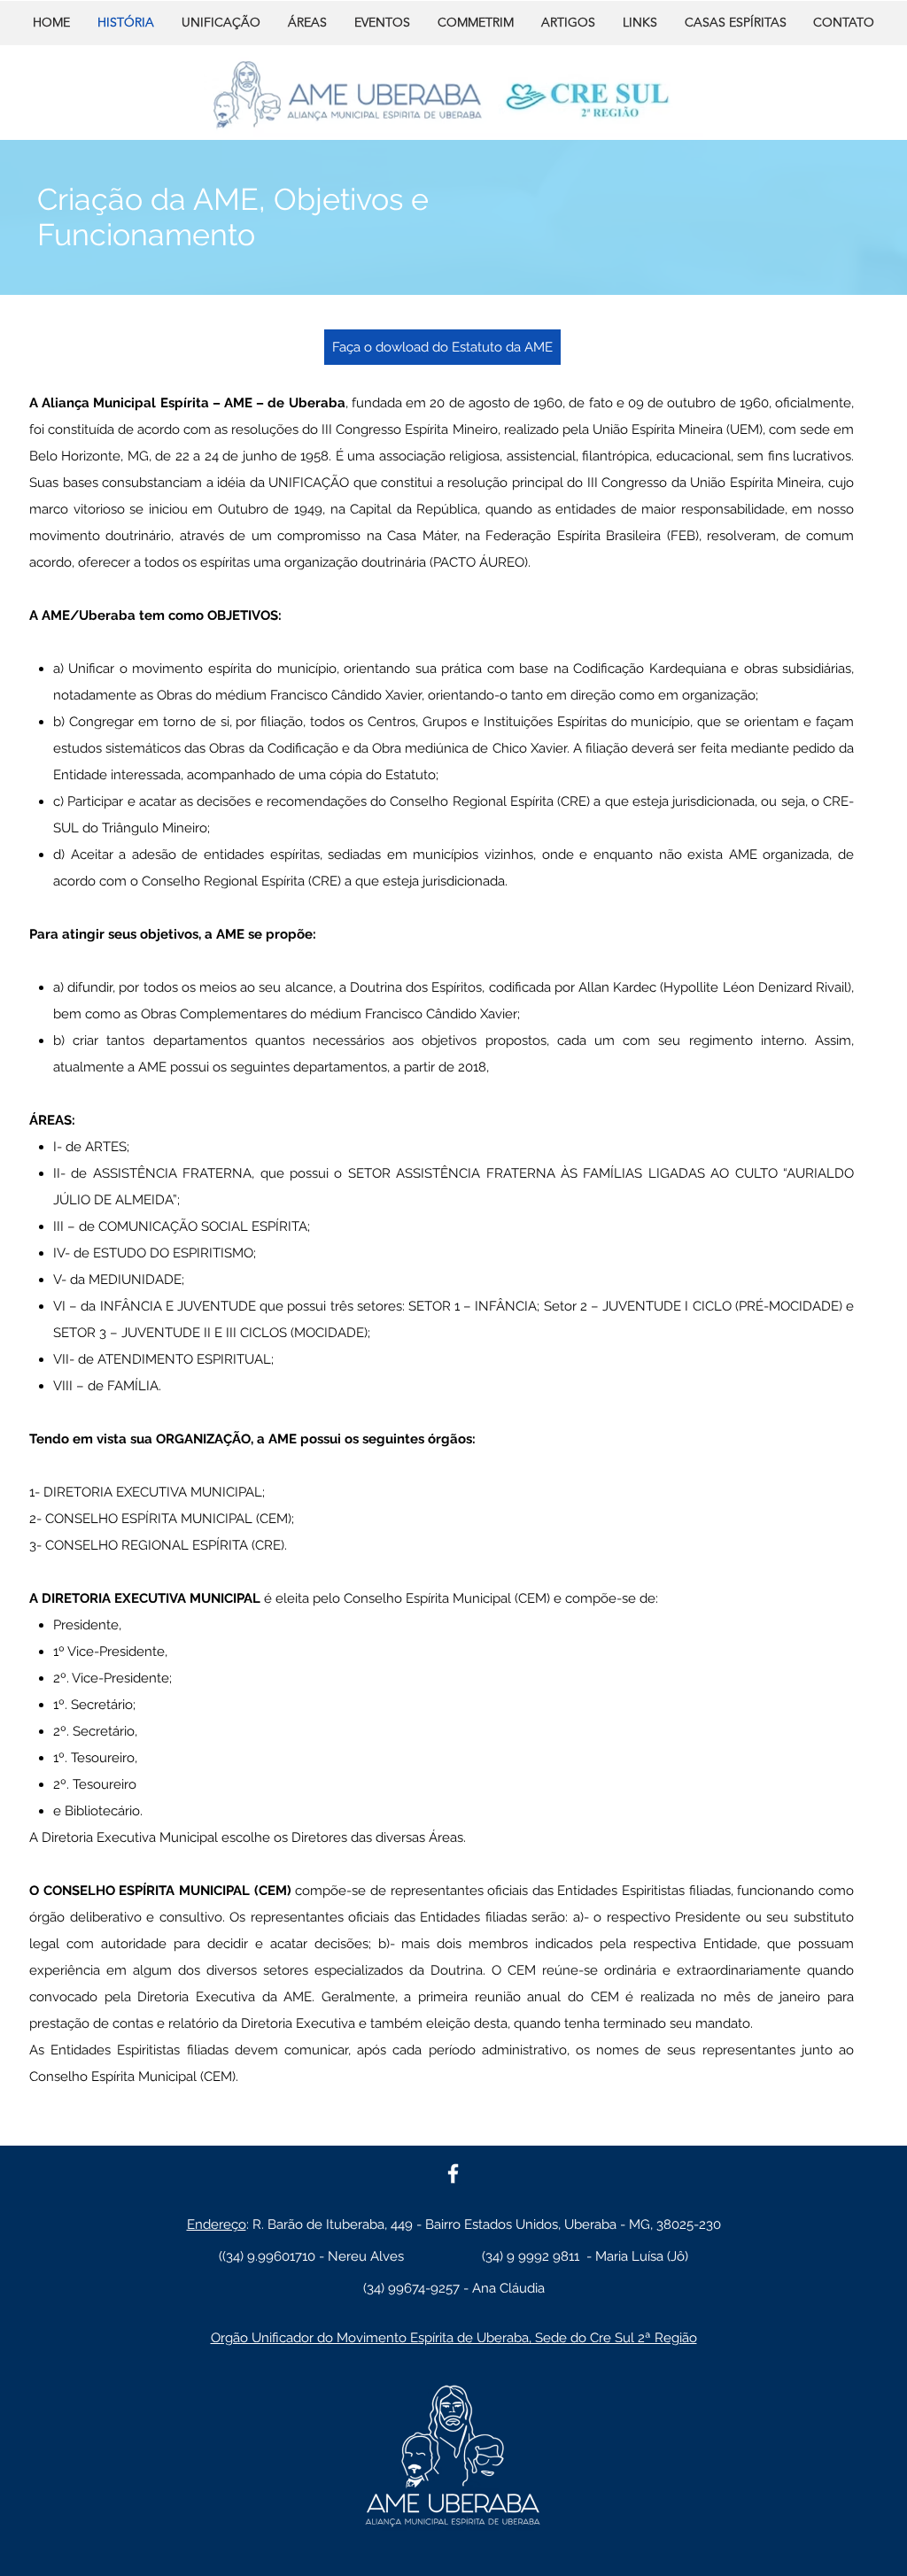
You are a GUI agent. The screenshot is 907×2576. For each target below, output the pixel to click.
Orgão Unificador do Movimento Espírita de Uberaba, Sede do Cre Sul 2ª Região (454, 2338)
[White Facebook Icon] (453, 2174)
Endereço (217, 2224)
